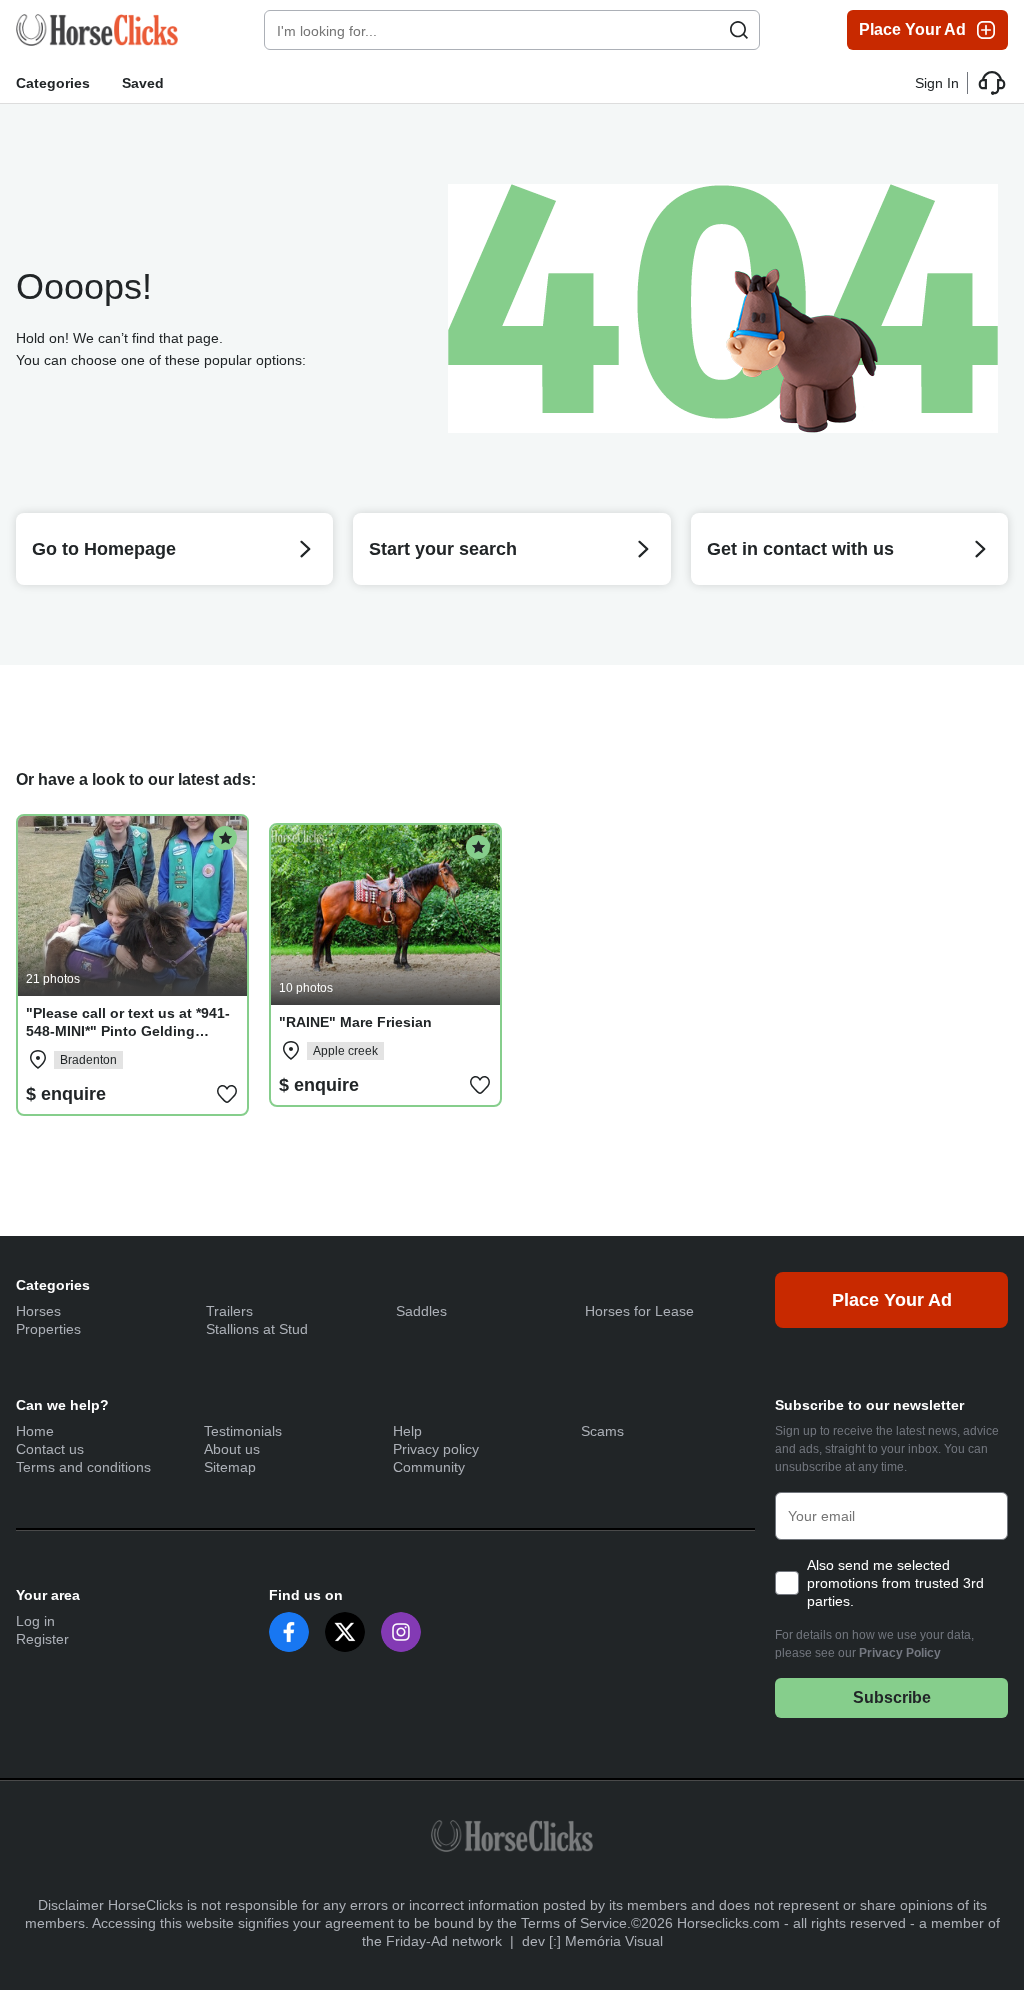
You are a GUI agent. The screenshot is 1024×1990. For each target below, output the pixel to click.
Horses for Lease (639, 1311)
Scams (602, 1431)
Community (429, 1467)
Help (407, 1431)
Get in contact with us (800, 549)
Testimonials (243, 1431)
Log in (35, 1621)
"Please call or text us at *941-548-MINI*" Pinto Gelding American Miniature (128, 1031)
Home (35, 1431)
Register (42, 1639)
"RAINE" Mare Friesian (355, 1022)
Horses (38, 1311)
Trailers (229, 1311)
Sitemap (230, 1467)
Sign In (937, 83)
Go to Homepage (104, 549)
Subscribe (892, 1697)
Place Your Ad (912, 29)
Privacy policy (436, 1449)
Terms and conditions (83, 1467)
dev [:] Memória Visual (592, 1941)
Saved (143, 83)
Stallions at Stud (257, 1329)
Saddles (421, 1311)
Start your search (443, 549)
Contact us (50, 1449)
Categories (53, 83)
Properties (48, 1329)
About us (232, 1449)
